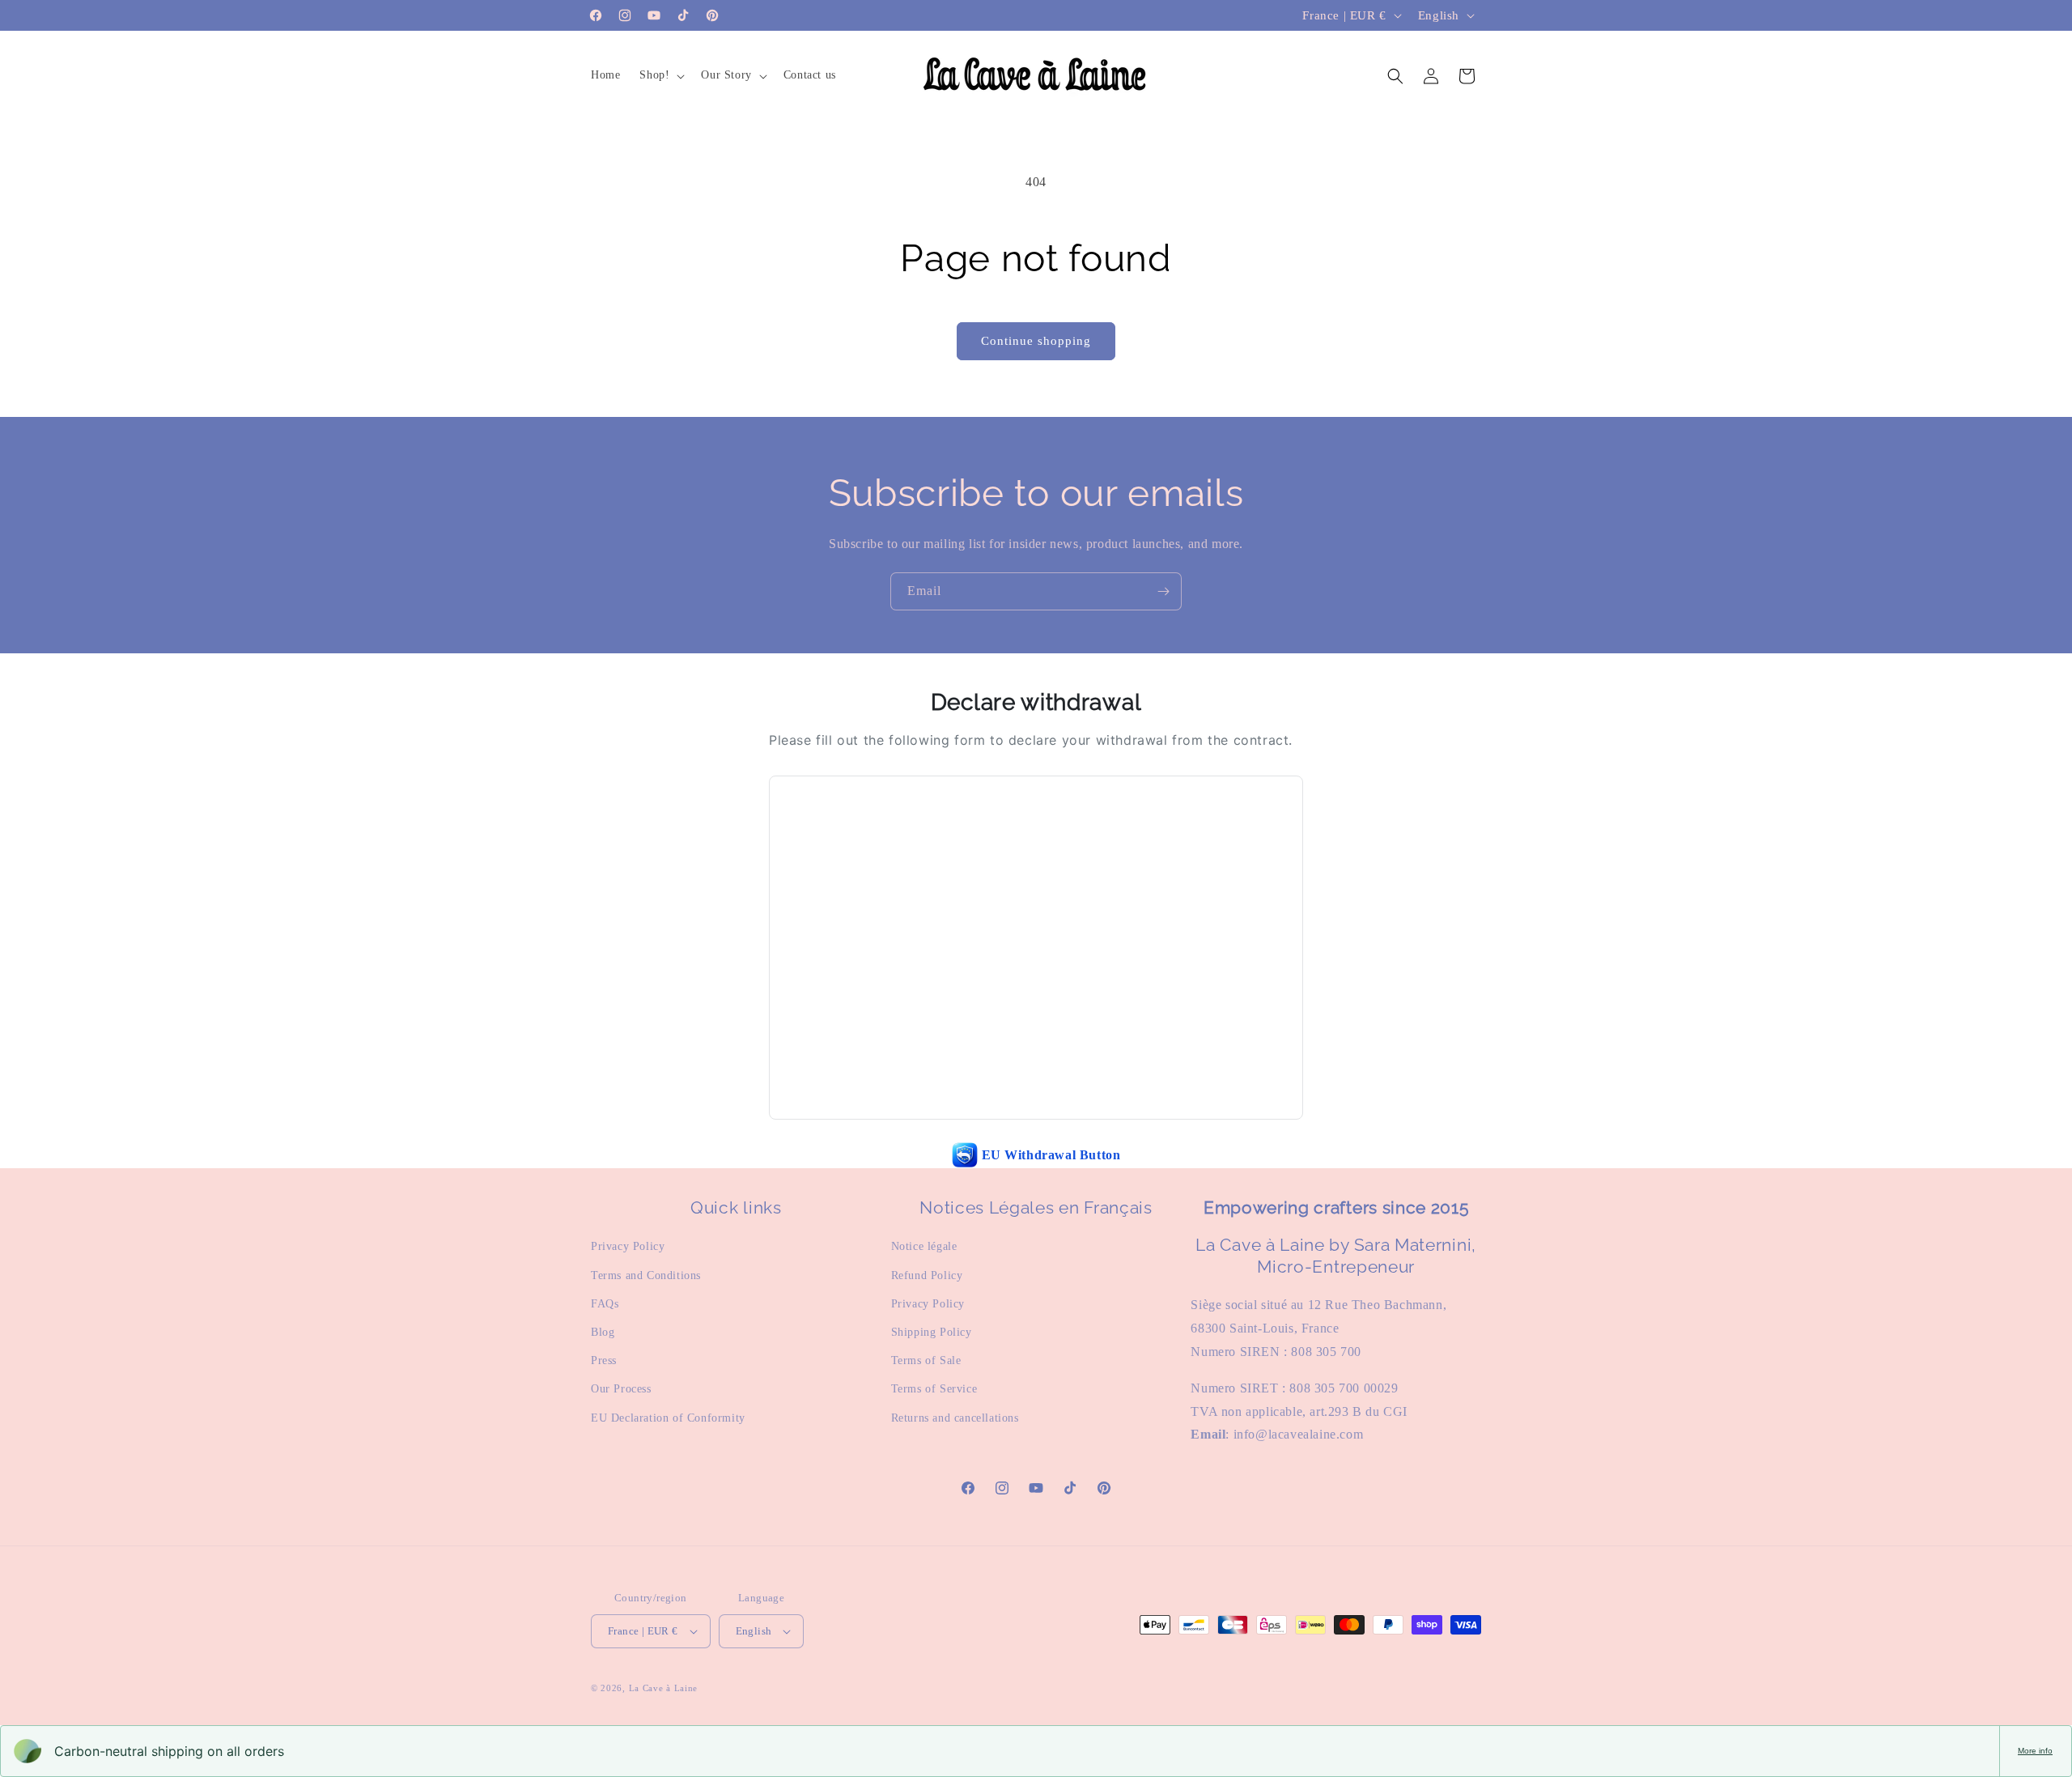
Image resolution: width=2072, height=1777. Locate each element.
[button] (660, 75)
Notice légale (924, 1246)
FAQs (605, 1304)
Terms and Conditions (646, 1275)
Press (604, 1360)
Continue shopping (1036, 341)
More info (2035, 1751)
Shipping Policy (932, 1332)
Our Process (621, 1389)
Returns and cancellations (955, 1418)
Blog (603, 1332)
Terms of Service (934, 1389)
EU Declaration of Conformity (668, 1418)
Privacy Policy (628, 1246)
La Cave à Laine (664, 1688)
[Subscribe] (1163, 591)
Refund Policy (927, 1275)
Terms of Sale (926, 1360)
